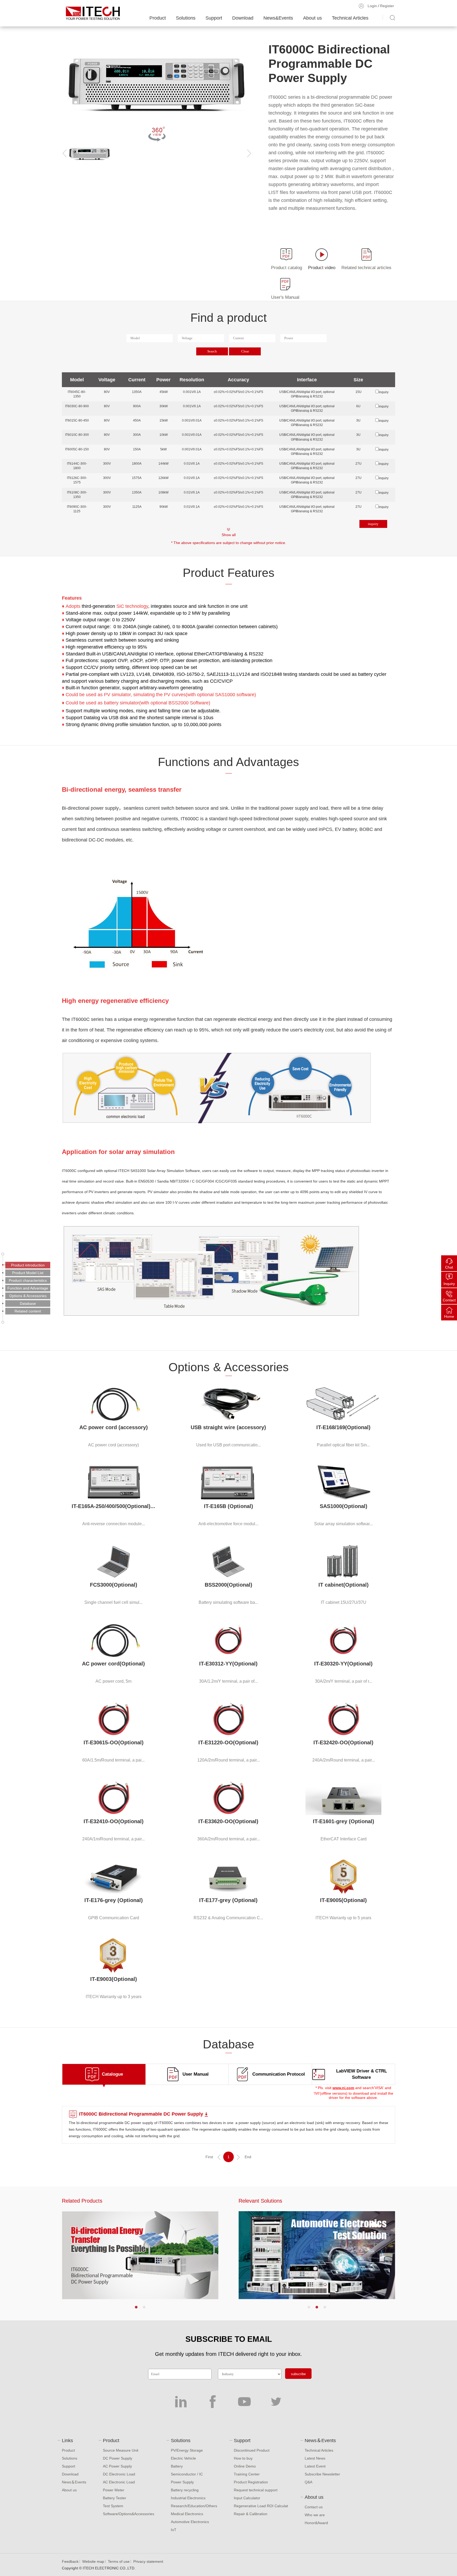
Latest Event (315, 2466)
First (209, 2157)
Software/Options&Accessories (129, 2514)
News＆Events (74, 2482)
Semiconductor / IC (187, 2474)
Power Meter (114, 2490)
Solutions (186, 18)
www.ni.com (343, 2088)
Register (387, 6)
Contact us (314, 2507)
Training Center (247, 2474)
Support (214, 18)
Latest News (315, 2458)
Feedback (70, 2561)
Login (372, 6)
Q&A (309, 2482)
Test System (113, 2506)
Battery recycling (185, 2490)
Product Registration (251, 2482)
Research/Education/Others (194, 2506)
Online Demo (245, 2466)
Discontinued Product (252, 2450)
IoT (174, 2530)
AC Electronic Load (119, 2482)
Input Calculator (247, 2498)
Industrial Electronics (188, 2498)
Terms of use (119, 2561)
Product (158, 18)
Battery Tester (115, 2498)
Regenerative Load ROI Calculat (261, 2506)
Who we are (315, 2515)
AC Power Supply (117, 2466)
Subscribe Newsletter (322, 2474)
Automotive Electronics (190, 2522)
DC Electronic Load (119, 2474)
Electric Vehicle (183, 2458)
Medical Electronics (187, 2514)
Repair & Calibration (251, 2514)
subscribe (298, 2374)
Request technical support (256, 2490)
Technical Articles (350, 18)
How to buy (243, 2458)
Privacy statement (148, 2561)
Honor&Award (316, 2523)
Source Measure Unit (121, 2450)
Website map (93, 2561)
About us (312, 18)
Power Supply (182, 2482)
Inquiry (449, 1284)
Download (243, 18)
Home (449, 1316)
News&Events (278, 18)
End (248, 2157)
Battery (177, 2466)
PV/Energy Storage (187, 2450)
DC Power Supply (118, 2458)
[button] (136, 2307)
